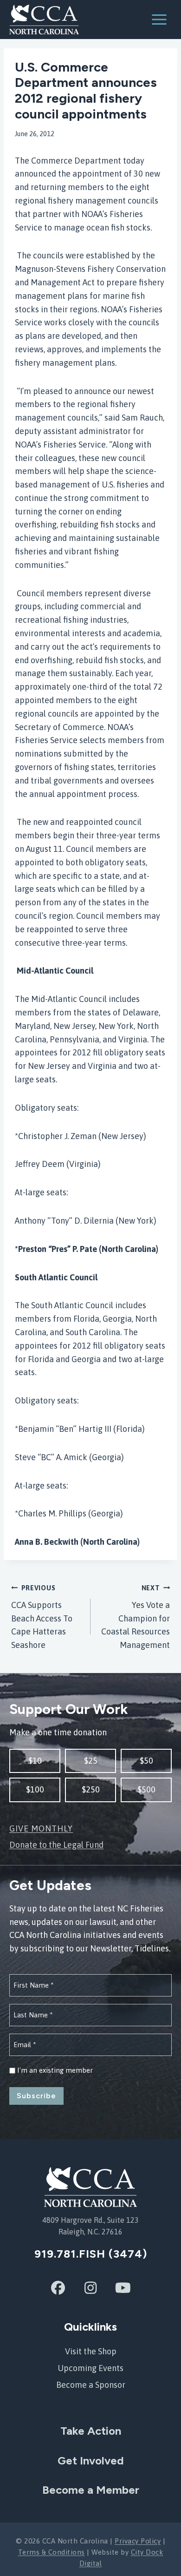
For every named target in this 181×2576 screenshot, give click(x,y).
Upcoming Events (90, 2368)
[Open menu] (164, 19)
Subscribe (36, 2096)
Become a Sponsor (91, 2385)
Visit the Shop (91, 2351)
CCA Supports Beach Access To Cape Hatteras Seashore (42, 1617)
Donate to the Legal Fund (56, 1845)
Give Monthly (41, 1828)
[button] (35, 1761)
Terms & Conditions (52, 2552)
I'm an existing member (55, 2070)
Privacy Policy (138, 2541)
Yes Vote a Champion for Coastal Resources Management (136, 1617)
